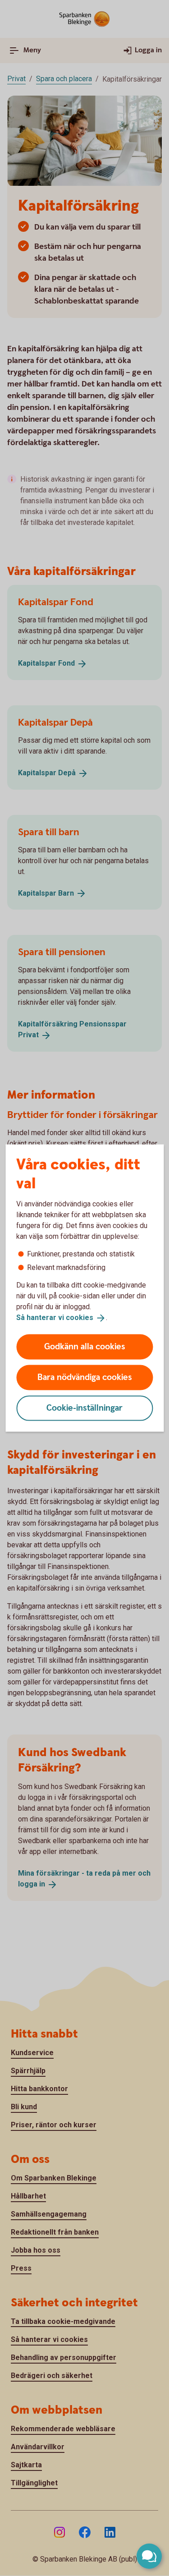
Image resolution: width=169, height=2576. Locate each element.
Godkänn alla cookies (85, 1346)
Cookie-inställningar (84, 1408)
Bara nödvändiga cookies (85, 1377)
